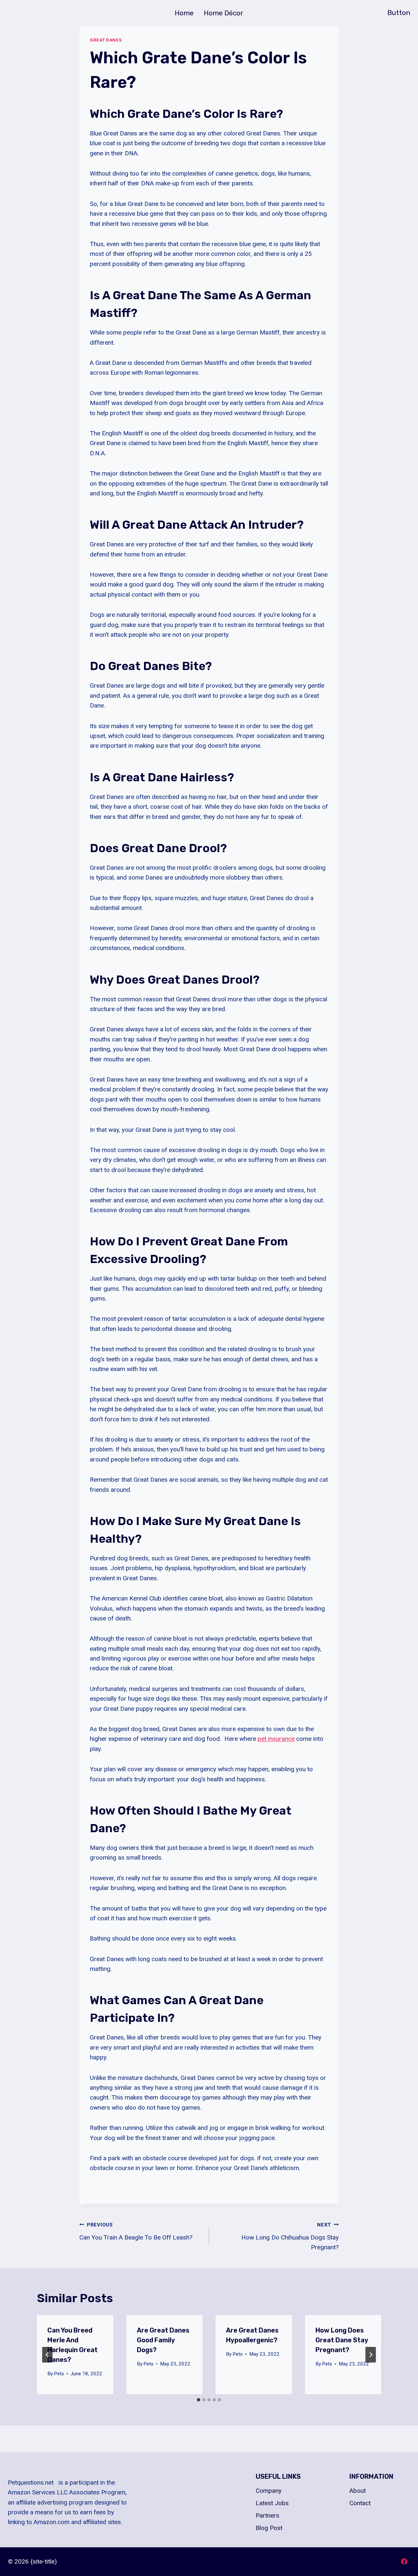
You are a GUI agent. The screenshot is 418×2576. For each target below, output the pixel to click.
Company (269, 2491)
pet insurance (276, 1739)
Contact (360, 2503)
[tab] (199, 2400)
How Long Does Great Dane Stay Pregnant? (342, 2340)
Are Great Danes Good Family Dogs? (163, 2340)
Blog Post (269, 2528)
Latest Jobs (272, 2503)
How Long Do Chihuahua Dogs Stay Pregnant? (290, 2236)
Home (184, 13)
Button (399, 13)
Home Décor (224, 13)
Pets (59, 2374)
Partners (267, 2515)
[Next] (371, 2355)
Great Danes (106, 40)
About (358, 2491)
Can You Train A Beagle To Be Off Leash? (136, 2232)
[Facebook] (404, 2562)
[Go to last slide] (47, 2355)
